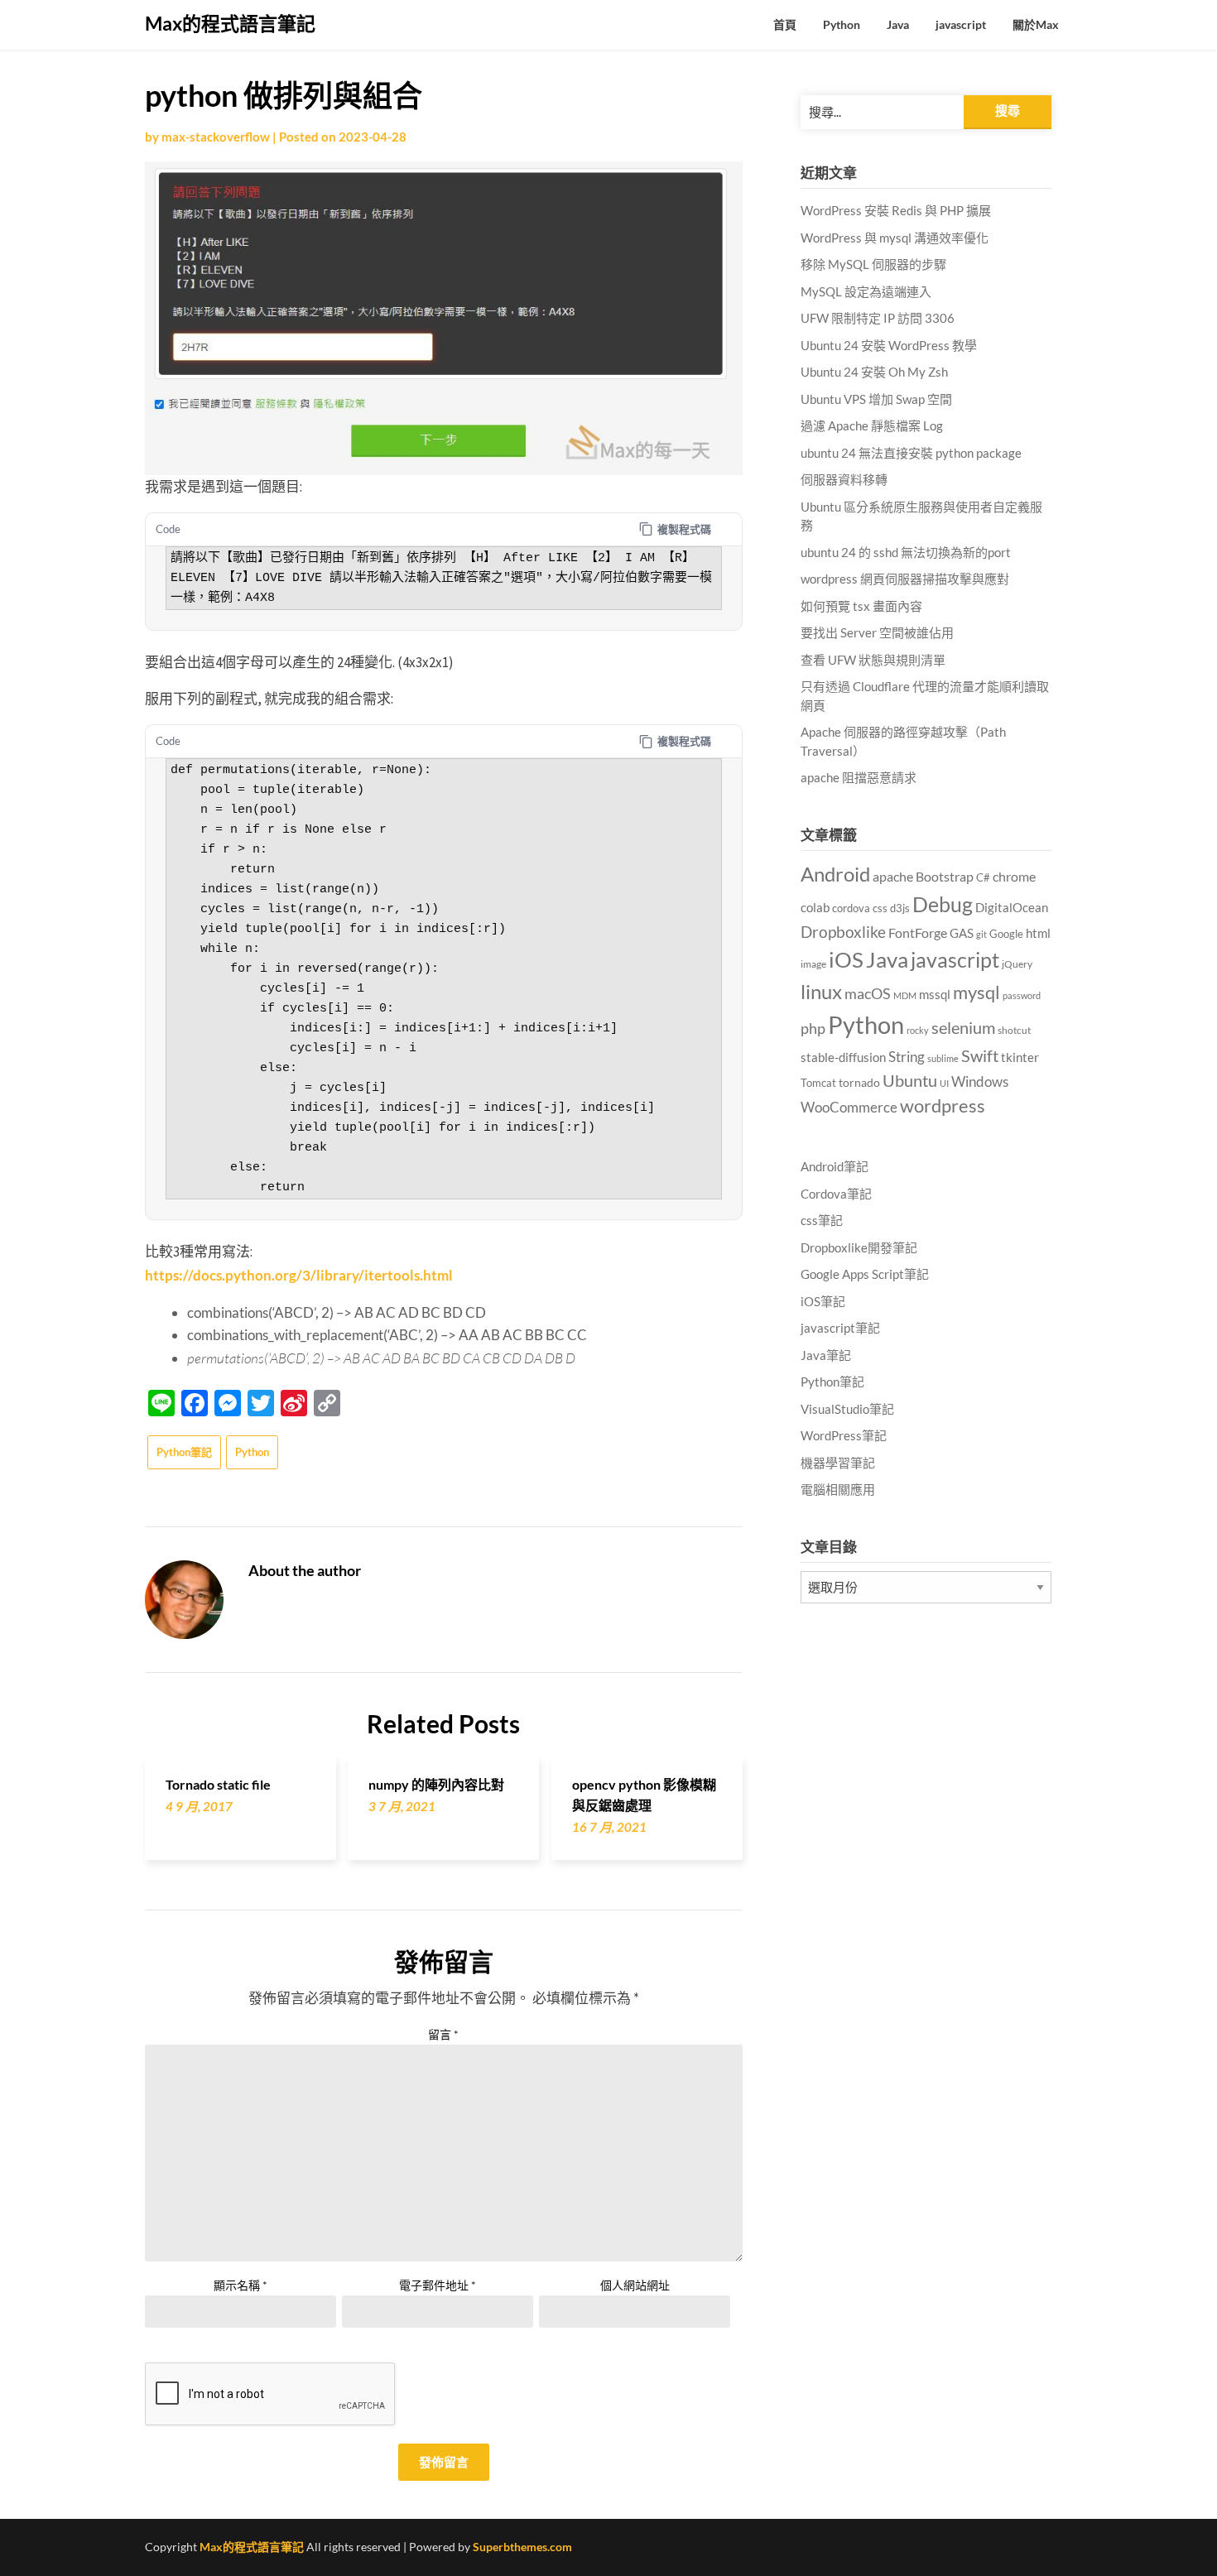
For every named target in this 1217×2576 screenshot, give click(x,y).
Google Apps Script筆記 (865, 1274)
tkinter (1020, 1057)
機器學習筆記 (838, 1463)
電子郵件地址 (438, 2285)
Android (835, 874)
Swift (980, 1055)
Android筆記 (835, 1166)
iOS (846, 959)
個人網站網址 (635, 2285)
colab (815, 908)
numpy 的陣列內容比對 (436, 1784)
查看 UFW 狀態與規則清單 (873, 660)
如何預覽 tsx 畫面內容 (861, 606)
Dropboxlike (843, 932)
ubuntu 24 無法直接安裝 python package (911, 453)
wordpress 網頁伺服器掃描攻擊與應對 (905, 579)
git (981, 934)
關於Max (1036, 24)
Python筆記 (184, 1452)
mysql (976, 992)
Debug (943, 904)
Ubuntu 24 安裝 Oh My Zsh (874, 372)
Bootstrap (945, 877)
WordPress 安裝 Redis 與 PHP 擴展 (896, 210)
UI (944, 1083)
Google (1006, 934)
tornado (859, 1082)
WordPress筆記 (844, 1435)
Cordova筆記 (836, 1194)
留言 (443, 2034)
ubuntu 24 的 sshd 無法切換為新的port (906, 552)
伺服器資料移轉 (844, 479)
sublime (943, 1058)
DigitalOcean (1012, 907)
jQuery (1017, 964)
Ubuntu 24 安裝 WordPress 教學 (889, 345)
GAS (962, 933)
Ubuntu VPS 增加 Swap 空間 (876, 399)
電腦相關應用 (838, 1489)
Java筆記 (826, 1355)
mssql (935, 994)
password (1022, 995)
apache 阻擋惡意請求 (859, 777)
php (813, 1028)
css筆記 (822, 1220)
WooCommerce (849, 1108)
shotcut (1014, 1030)
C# (983, 877)
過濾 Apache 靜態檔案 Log (872, 425)
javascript (961, 24)
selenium (963, 1027)
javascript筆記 (840, 1328)
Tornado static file (218, 1784)
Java (898, 24)
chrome (1014, 876)
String (907, 1057)
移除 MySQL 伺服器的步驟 (873, 264)
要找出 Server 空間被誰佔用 (877, 632)
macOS (868, 993)
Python (842, 24)
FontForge (918, 932)
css (880, 908)
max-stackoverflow (216, 137)
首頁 (785, 24)
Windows (980, 1081)
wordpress (943, 1105)
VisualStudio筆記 (847, 1409)
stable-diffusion (843, 1057)
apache (893, 877)
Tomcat (818, 1083)
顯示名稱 (241, 2285)
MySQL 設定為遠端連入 (866, 291)
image (813, 964)
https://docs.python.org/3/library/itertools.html (299, 1275)
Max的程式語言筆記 (230, 23)
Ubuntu (910, 1080)
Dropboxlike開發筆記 (859, 1247)
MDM (905, 995)
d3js (900, 908)
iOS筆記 (823, 1301)
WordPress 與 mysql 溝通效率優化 (895, 238)
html (1038, 933)
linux (821, 991)
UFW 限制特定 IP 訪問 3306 (878, 318)
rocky (918, 1030)
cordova (851, 908)
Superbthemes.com (522, 2547)
